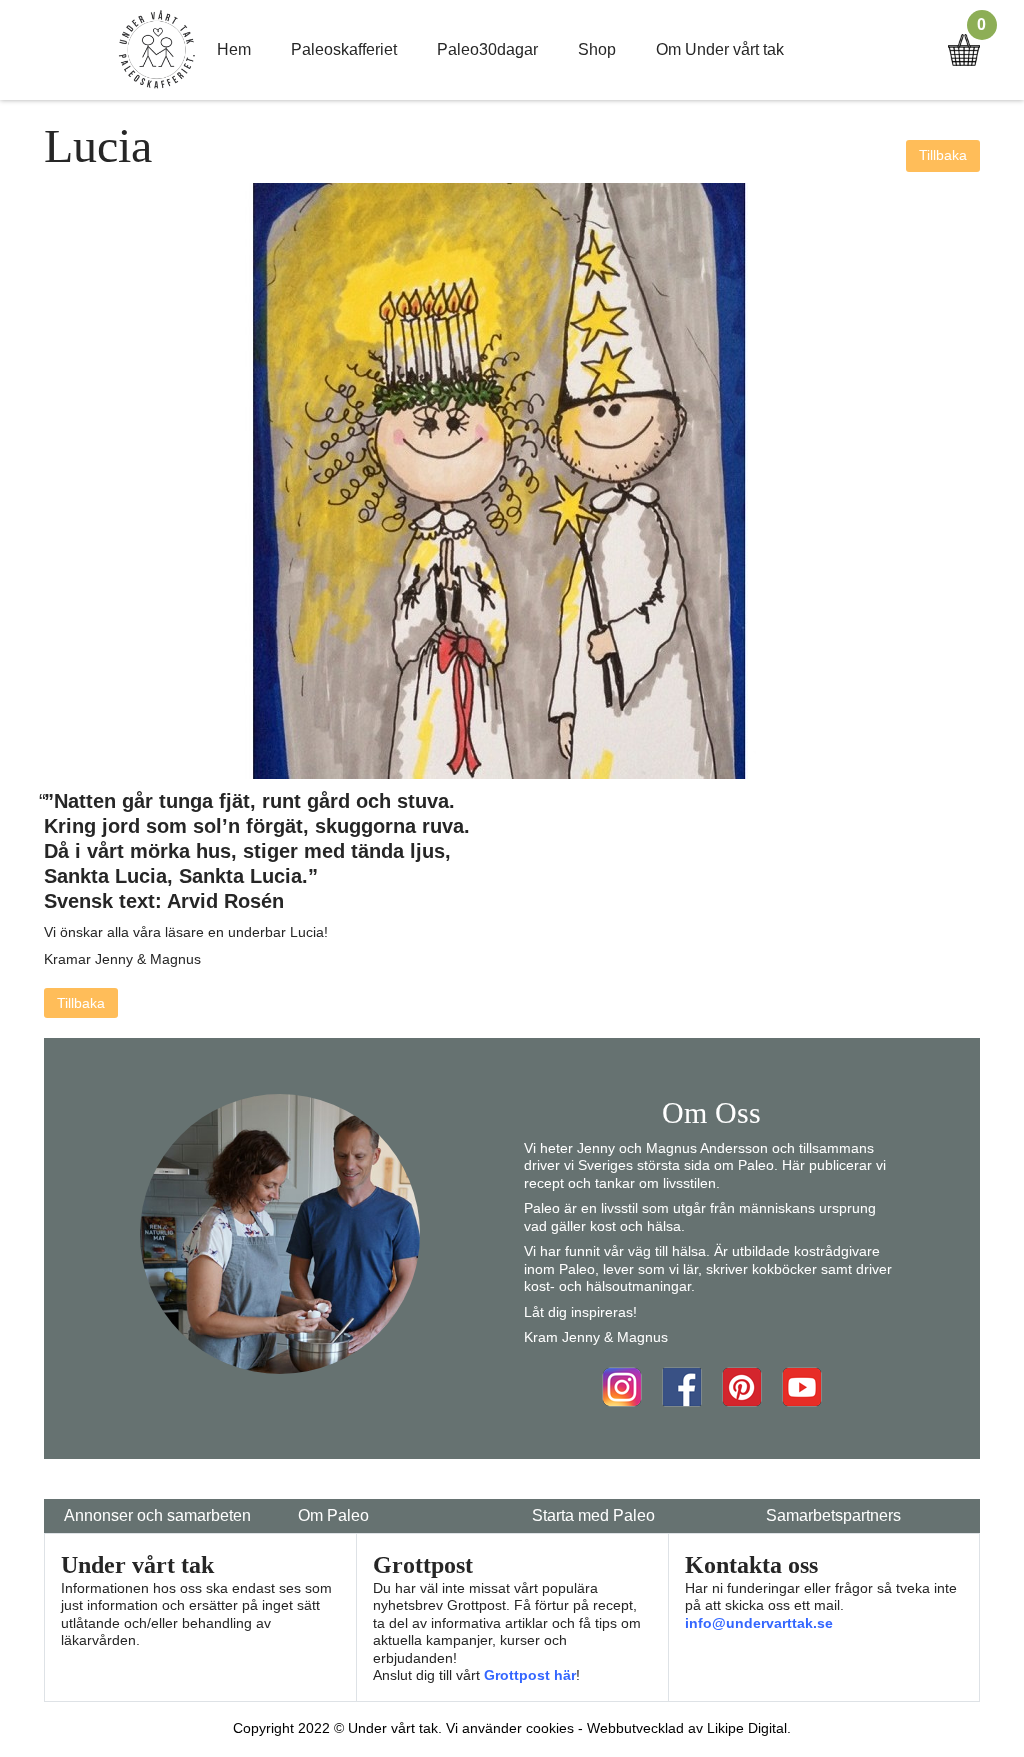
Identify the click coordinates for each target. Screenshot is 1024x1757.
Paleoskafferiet (344, 49)
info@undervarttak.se (759, 1623)
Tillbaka (943, 155)
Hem (234, 49)
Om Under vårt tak (720, 49)
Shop (597, 49)
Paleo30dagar (487, 49)
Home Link (157, 50)
